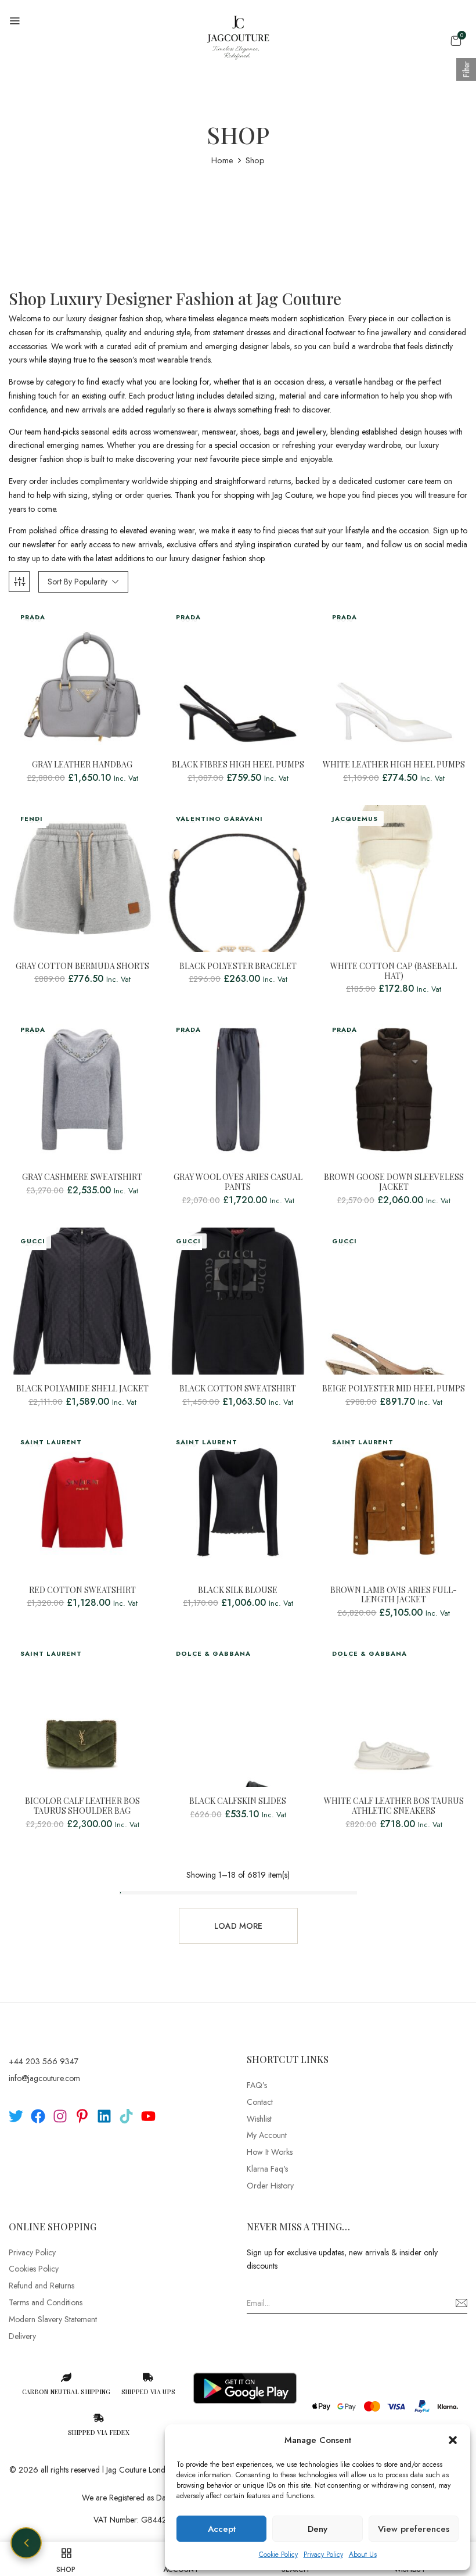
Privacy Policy (323, 2555)
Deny (318, 2529)
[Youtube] (148, 2116)
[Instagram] (60, 2116)
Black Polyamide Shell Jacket (82, 1389)
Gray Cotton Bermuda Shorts (82, 966)
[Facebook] (38, 2116)
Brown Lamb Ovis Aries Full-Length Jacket (394, 1595)
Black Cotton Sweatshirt (238, 1389)
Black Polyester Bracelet (238, 966)
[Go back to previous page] (26, 2543)
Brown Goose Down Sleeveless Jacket (394, 1182)
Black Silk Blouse (238, 1590)
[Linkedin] (104, 2116)
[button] (453, 2440)
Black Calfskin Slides (238, 1801)
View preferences (414, 2529)
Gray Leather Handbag (82, 765)
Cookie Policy (278, 2555)
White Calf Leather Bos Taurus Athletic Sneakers (394, 1806)
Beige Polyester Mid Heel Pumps (394, 1389)
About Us (363, 2555)
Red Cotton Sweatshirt (82, 1590)
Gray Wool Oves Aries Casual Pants (238, 1182)
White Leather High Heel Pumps (394, 765)
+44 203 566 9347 (44, 2061)
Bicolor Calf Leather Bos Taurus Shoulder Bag (82, 1806)
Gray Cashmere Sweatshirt (82, 1177)
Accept (222, 2529)
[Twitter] (16, 2116)
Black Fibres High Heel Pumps (238, 765)
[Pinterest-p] (82, 2116)
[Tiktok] (126, 2116)
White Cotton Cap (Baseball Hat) (394, 971)
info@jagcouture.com (44, 2078)
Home (222, 160)
